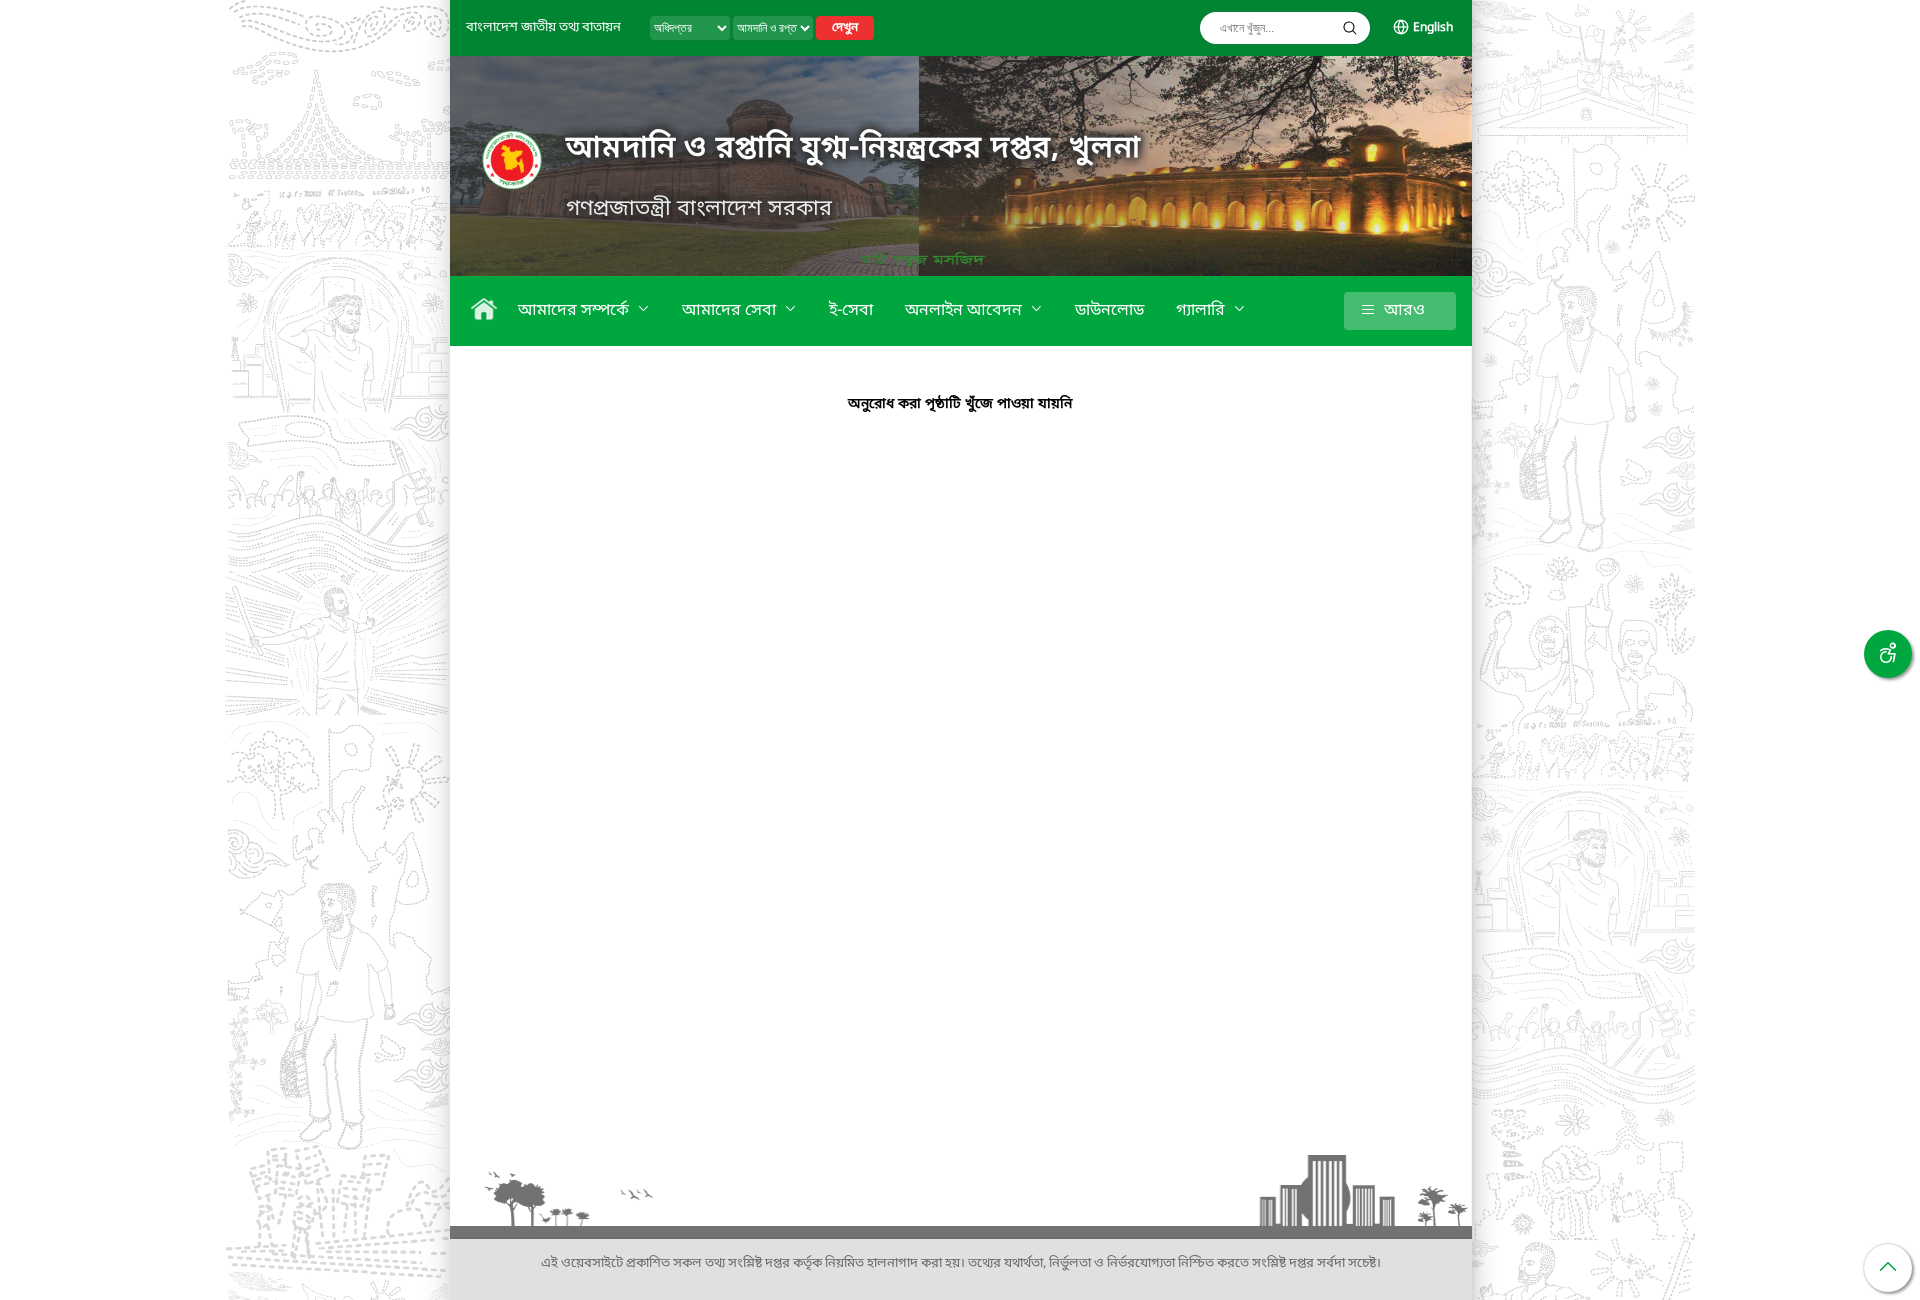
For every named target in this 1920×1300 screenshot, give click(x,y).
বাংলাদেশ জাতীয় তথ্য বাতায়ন (543, 27)
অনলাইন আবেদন (965, 311)
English (1433, 28)
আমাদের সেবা (731, 311)
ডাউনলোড (1109, 311)
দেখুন (845, 28)
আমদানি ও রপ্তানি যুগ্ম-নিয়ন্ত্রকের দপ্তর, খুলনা (853, 149)
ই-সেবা (851, 311)
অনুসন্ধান (1350, 28)
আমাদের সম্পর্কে (575, 311)
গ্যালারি (1202, 311)
